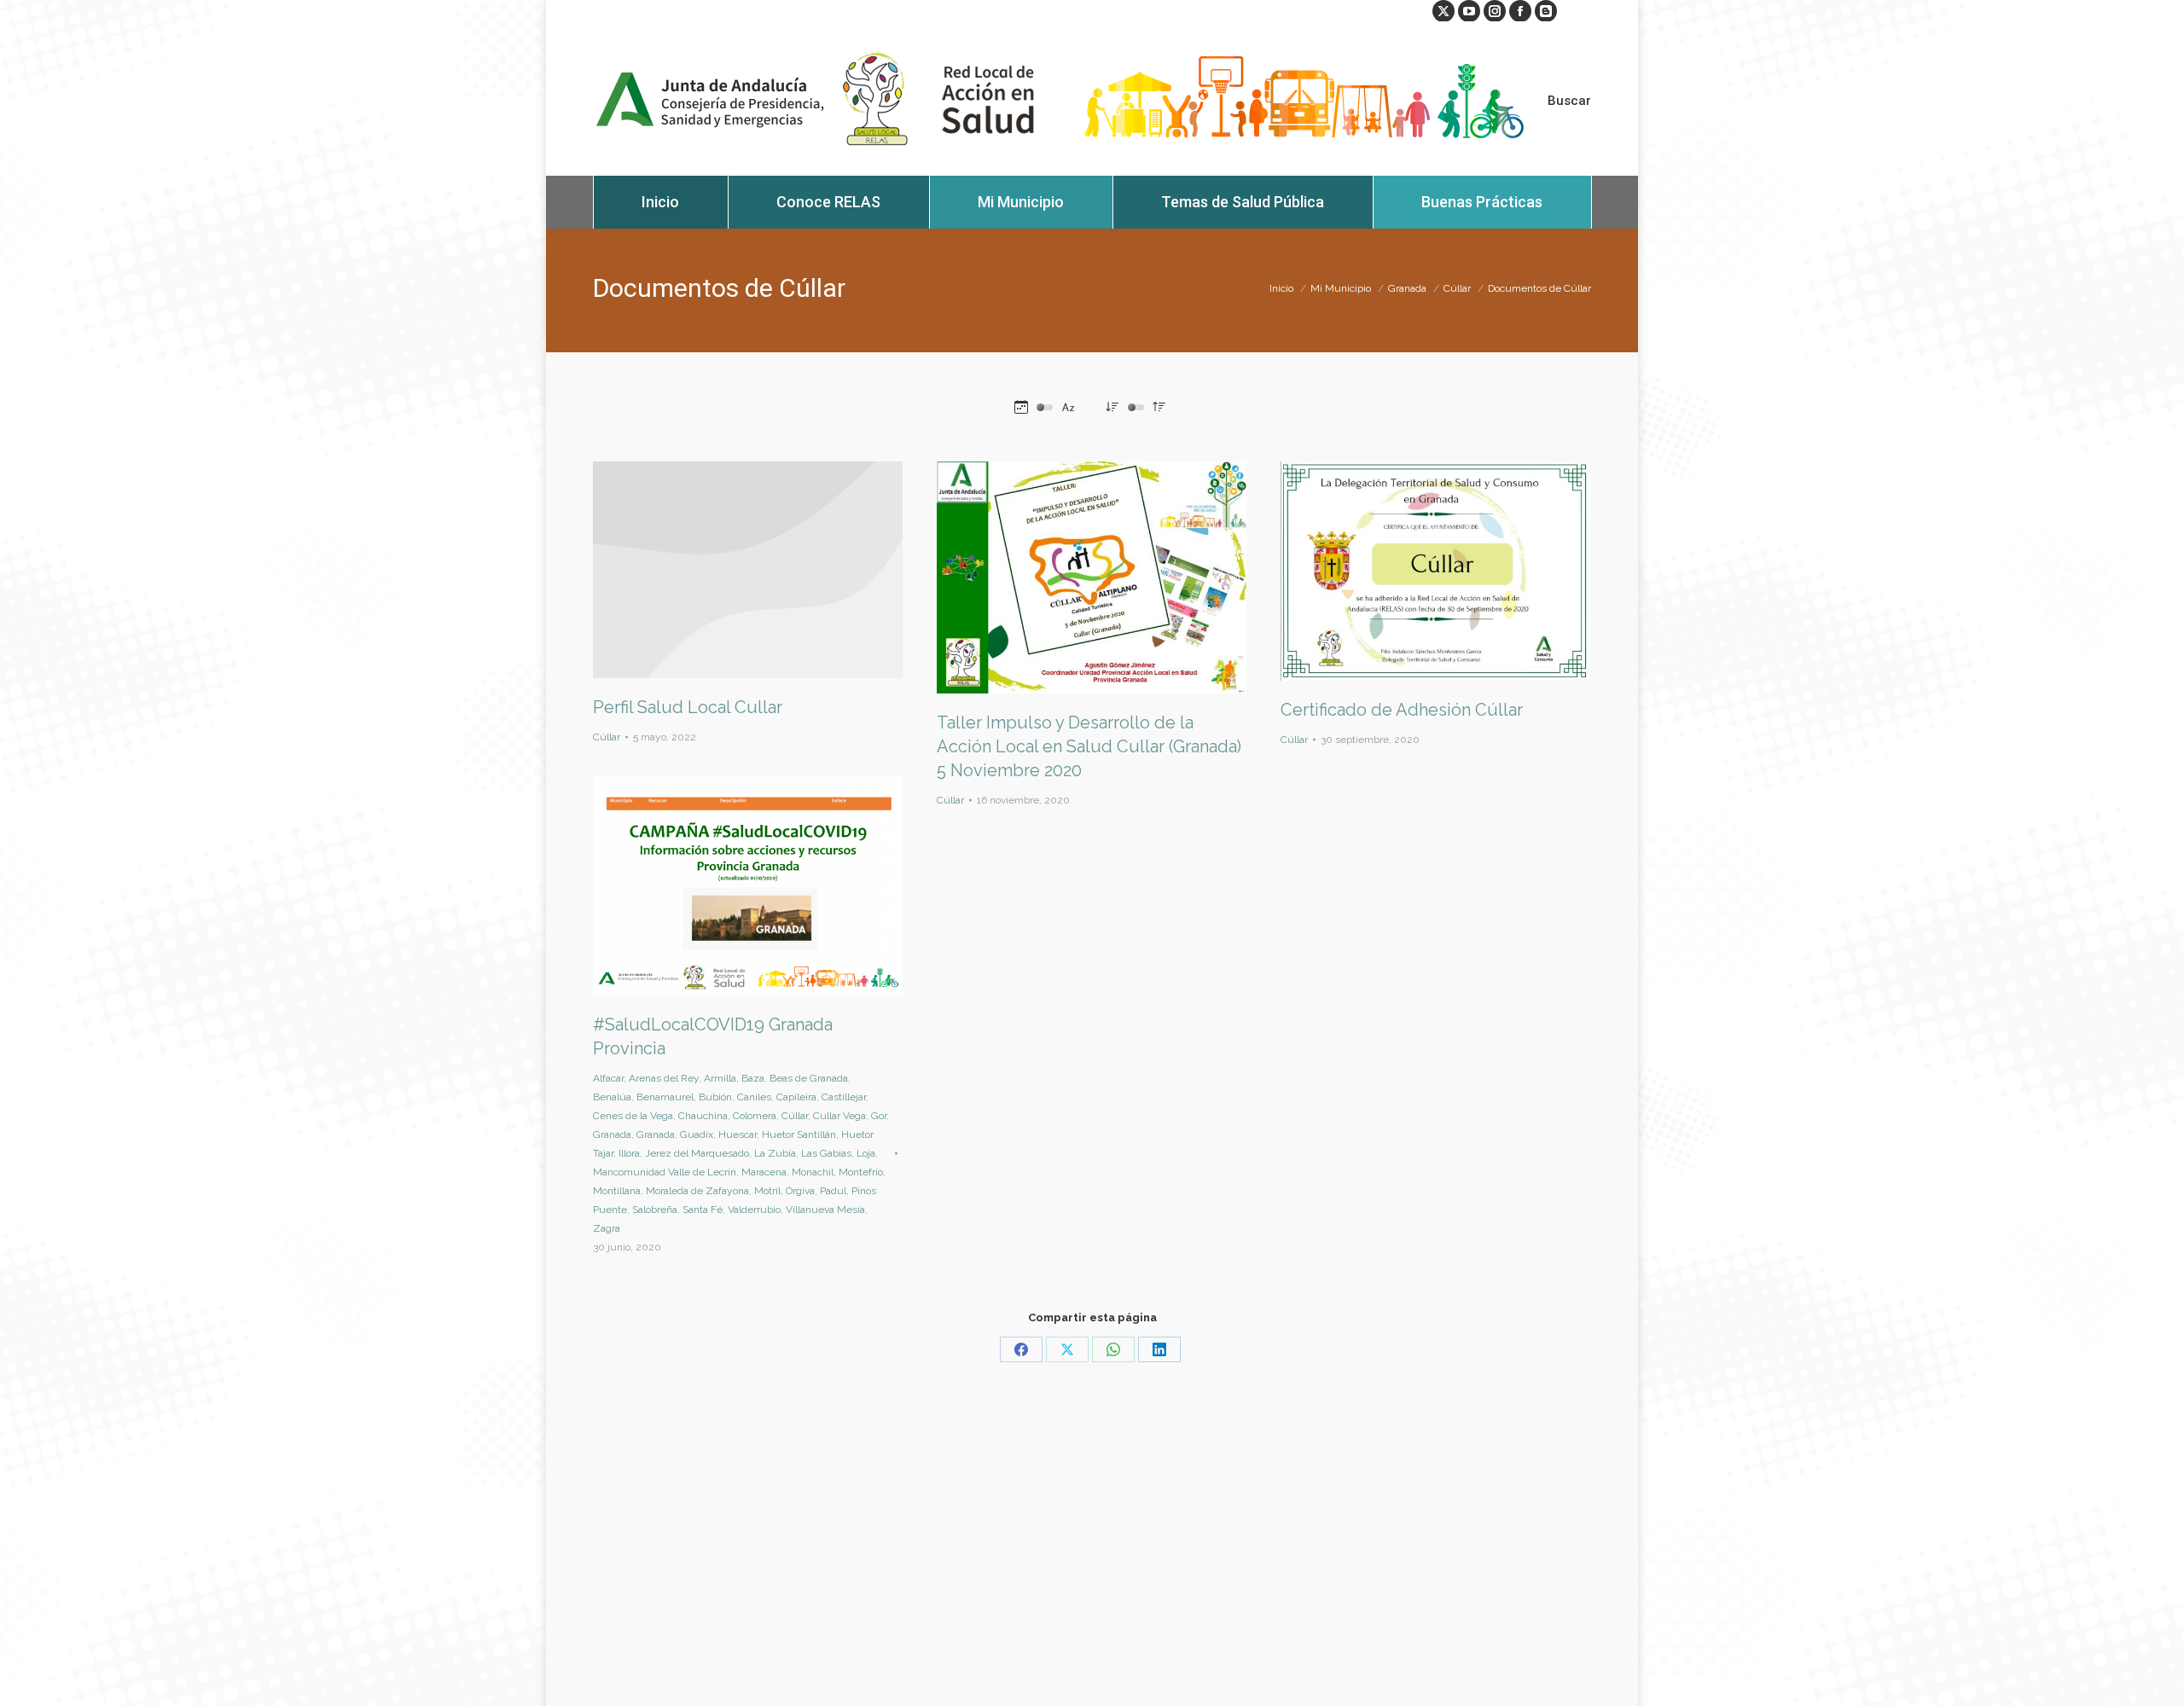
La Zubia (775, 1153)
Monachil (813, 1172)
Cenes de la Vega (633, 1116)
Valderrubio (754, 1210)
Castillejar (844, 1097)
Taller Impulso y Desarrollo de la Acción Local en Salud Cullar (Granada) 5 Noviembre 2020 (1089, 746)
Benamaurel (665, 1097)
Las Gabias (826, 1153)
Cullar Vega (839, 1116)
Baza (753, 1078)
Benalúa (612, 1097)
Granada (612, 1134)
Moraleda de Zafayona (697, 1191)
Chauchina (703, 1116)
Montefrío (861, 1172)
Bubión (715, 1097)
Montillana (617, 1191)
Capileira (796, 1097)
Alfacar (608, 1078)
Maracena (764, 1172)
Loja (866, 1153)
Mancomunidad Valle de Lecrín (665, 1172)
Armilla (720, 1078)
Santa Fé (703, 1210)
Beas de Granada (809, 1078)
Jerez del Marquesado (697, 1153)
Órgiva (800, 1191)
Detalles (748, 570)
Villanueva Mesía (825, 1210)
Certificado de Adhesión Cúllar (1402, 710)
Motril (767, 1191)
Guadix (697, 1134)
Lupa (1069, 577)
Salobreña (655, 1210)
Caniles (754, 1097)
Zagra (607, 1228)
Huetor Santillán (799, 1134)
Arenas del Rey (664, 1078)
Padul (833, 1191)
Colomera (755, 1116)
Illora (629, 1153)
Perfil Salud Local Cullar (688, 707)
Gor (879, 1116)
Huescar (738, 1134)
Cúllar (607, 737)
